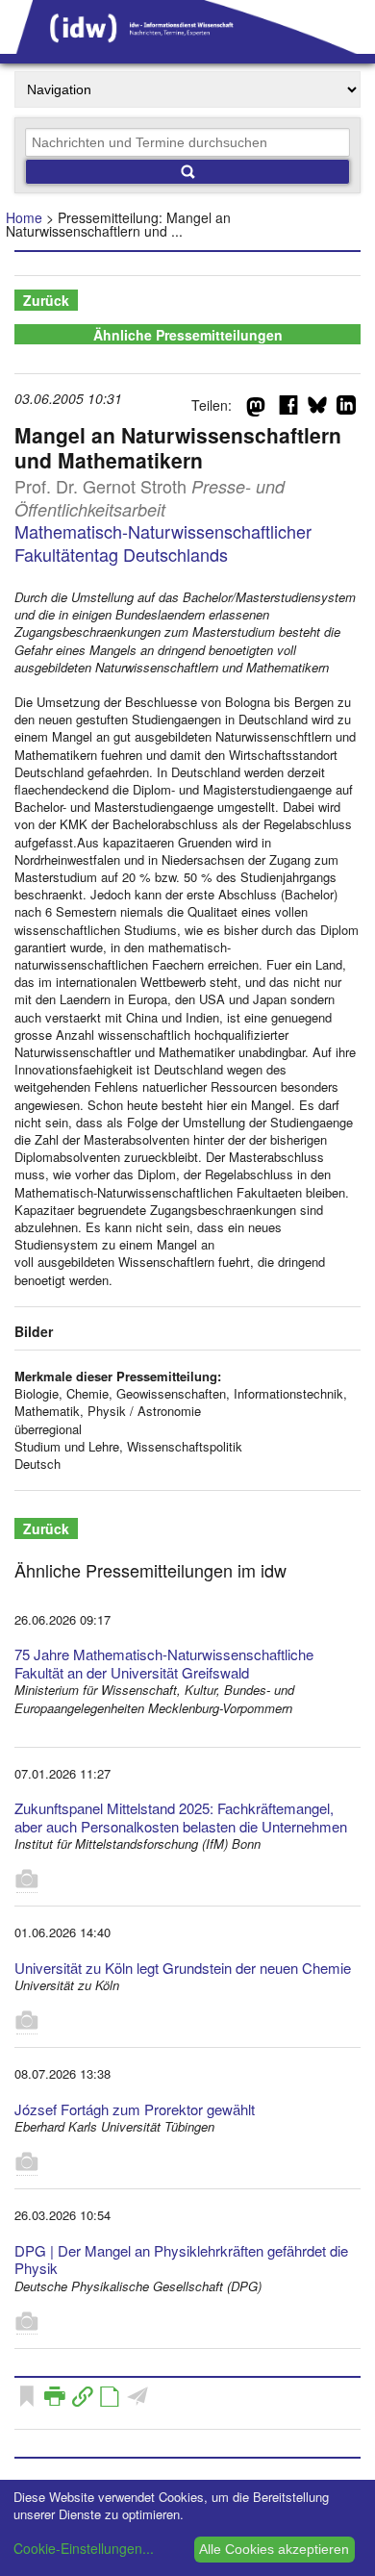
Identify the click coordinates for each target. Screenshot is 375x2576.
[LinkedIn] (346, 409)
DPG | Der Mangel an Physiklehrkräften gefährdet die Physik (181, 2260)
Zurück (46, 300)
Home (24, 217)
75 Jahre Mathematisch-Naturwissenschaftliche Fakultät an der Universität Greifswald (164, 1663)
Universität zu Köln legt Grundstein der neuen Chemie (183, 1968)
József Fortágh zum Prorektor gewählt (135, 2109)
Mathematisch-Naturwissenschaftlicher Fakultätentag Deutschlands (163, 542)
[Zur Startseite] (187, 47)
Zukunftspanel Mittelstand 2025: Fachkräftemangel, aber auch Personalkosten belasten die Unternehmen (181, 1817)
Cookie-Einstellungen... (84, 2548)
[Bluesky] (317, 409)
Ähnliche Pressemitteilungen (188, 335)
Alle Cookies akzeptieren (274, 2549)
